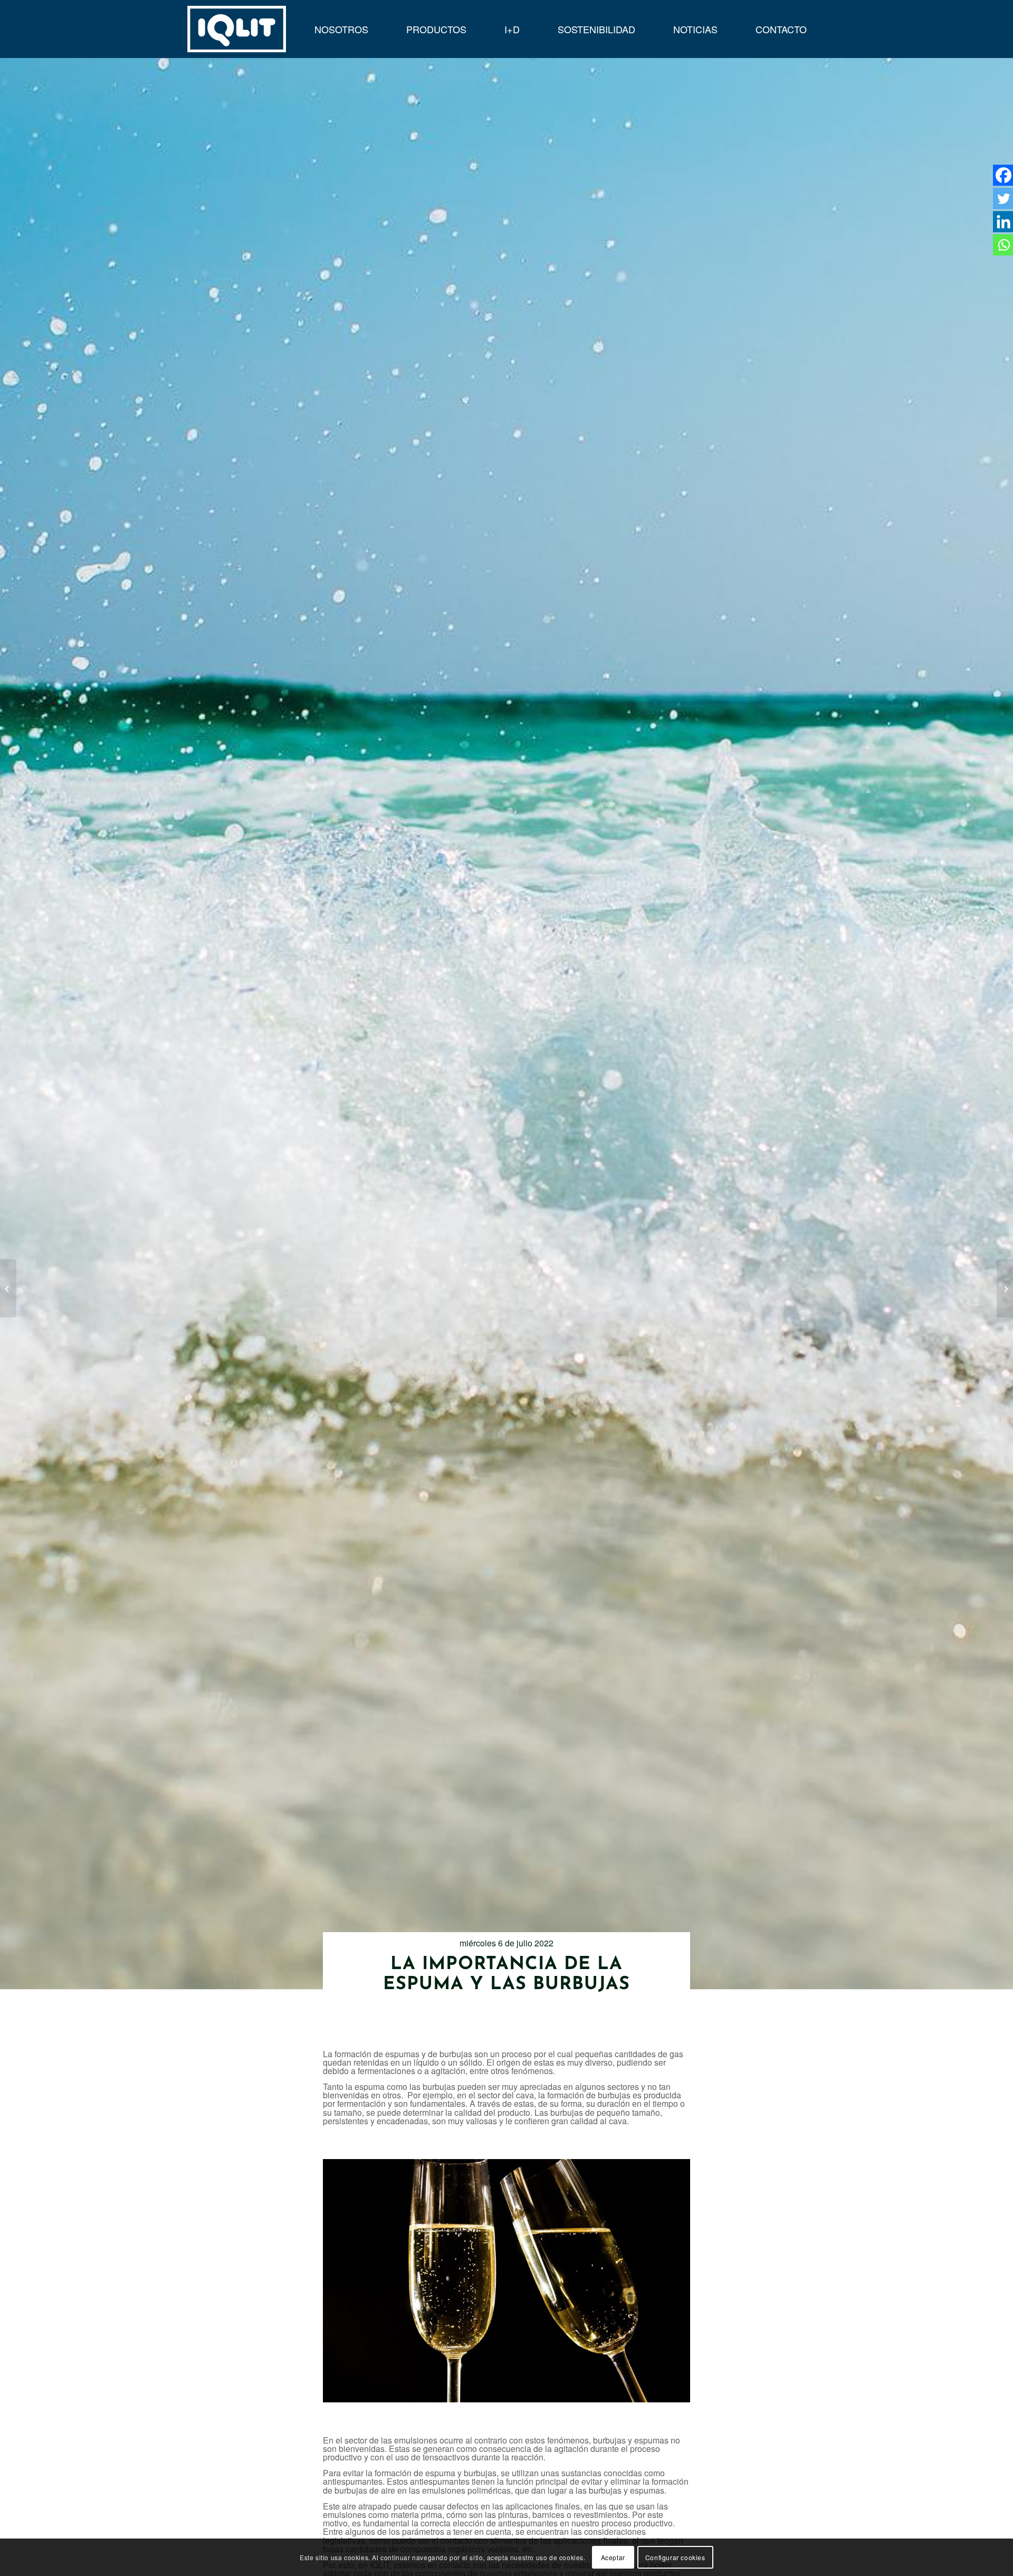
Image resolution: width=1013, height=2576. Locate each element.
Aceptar (613, 2557)
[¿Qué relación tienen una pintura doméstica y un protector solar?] (1005, 1288)
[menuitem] (341, 29)
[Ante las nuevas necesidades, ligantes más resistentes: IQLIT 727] (8, 1288)
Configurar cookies (675, 2557)
